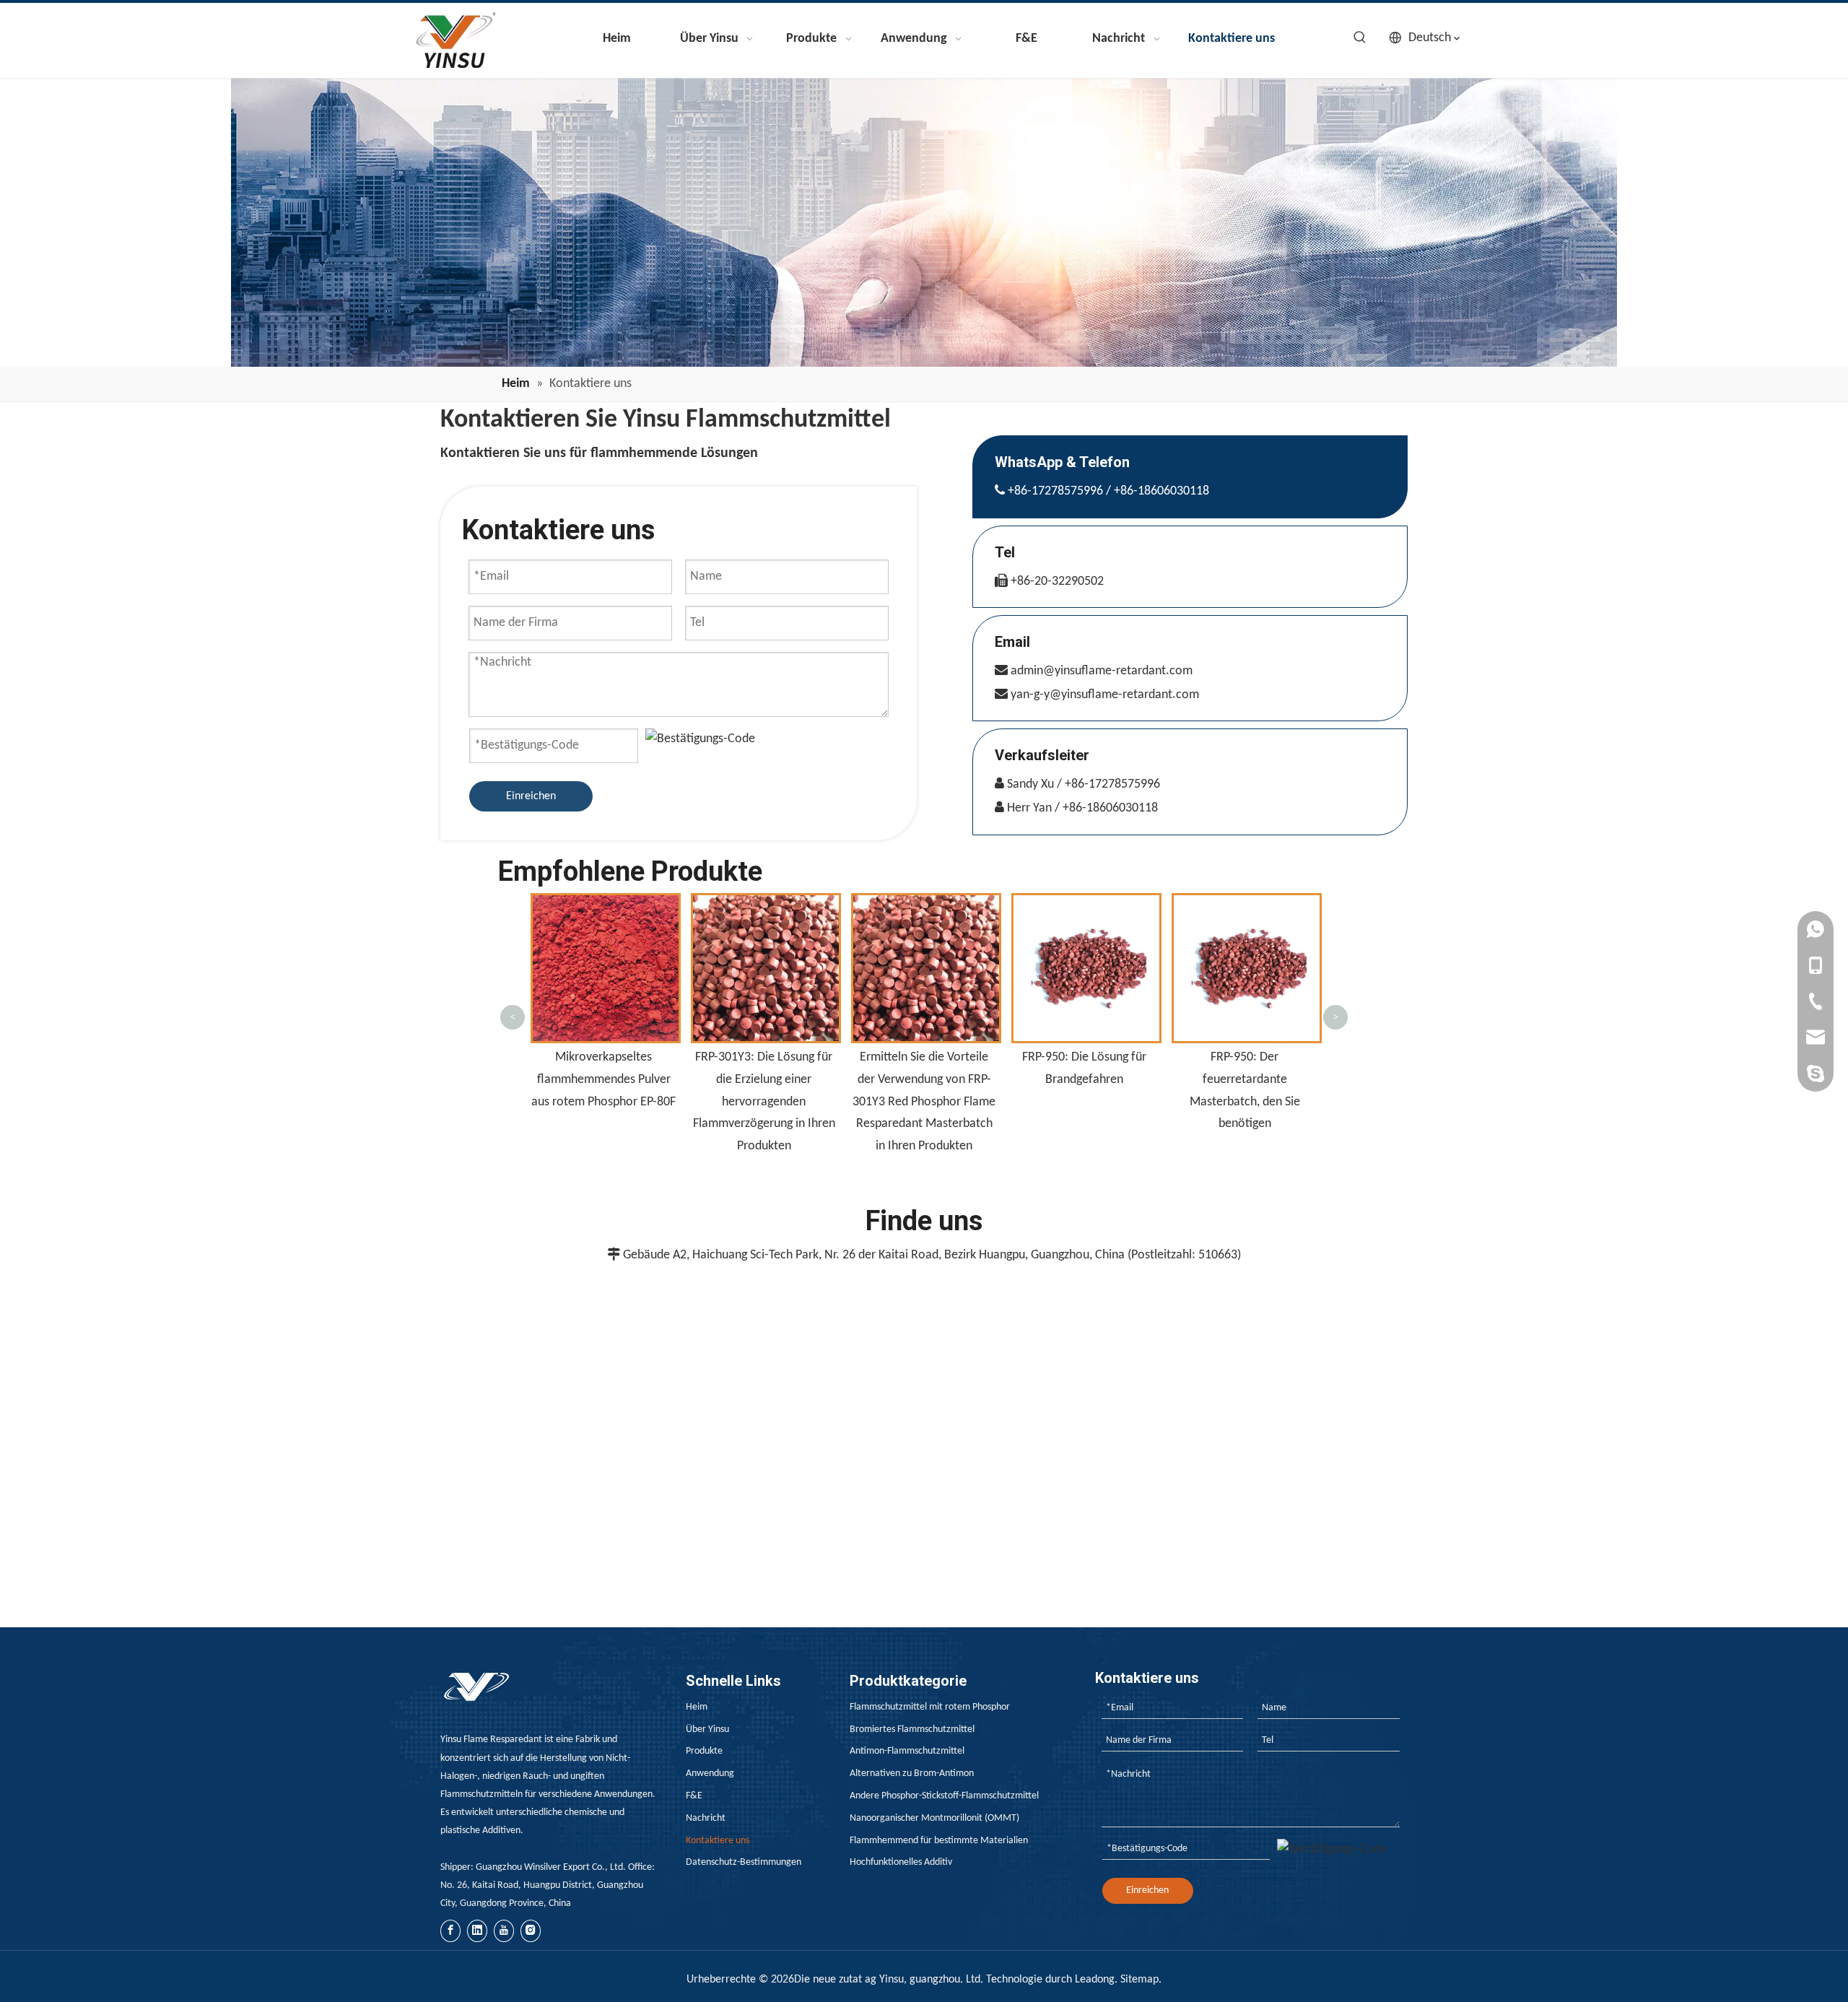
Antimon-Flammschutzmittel (907, 1751)
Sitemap (1139, 1980)
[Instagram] (531, 1931)
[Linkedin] (477, 1931)
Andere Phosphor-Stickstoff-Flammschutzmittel (944, 1796)
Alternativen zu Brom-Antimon (912, 1773)
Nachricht (706, 1818)
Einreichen (531, 796)
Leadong (1095, 1980)
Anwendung (710, 1773)
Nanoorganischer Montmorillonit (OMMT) (934, 1818)
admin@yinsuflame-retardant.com (1102, 671)
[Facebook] (450, 1931)
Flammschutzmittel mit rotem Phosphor (930, 1707)
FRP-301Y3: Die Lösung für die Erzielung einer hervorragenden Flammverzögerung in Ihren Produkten (604, 1101)
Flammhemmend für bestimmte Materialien (939, 1841)
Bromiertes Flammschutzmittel (912, 1729)
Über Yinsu (707, 1729)
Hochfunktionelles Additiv (901, 1862)
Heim (697, 1707)
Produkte (704, 1751)
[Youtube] (504, 1931)
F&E (694, 1796)
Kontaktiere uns (718, 1841)
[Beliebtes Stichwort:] (1360, 38)
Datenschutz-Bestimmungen (744, 1862)
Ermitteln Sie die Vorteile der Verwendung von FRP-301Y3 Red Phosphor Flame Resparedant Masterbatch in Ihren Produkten (764, 1101)
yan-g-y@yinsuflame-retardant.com (1105, 695)
